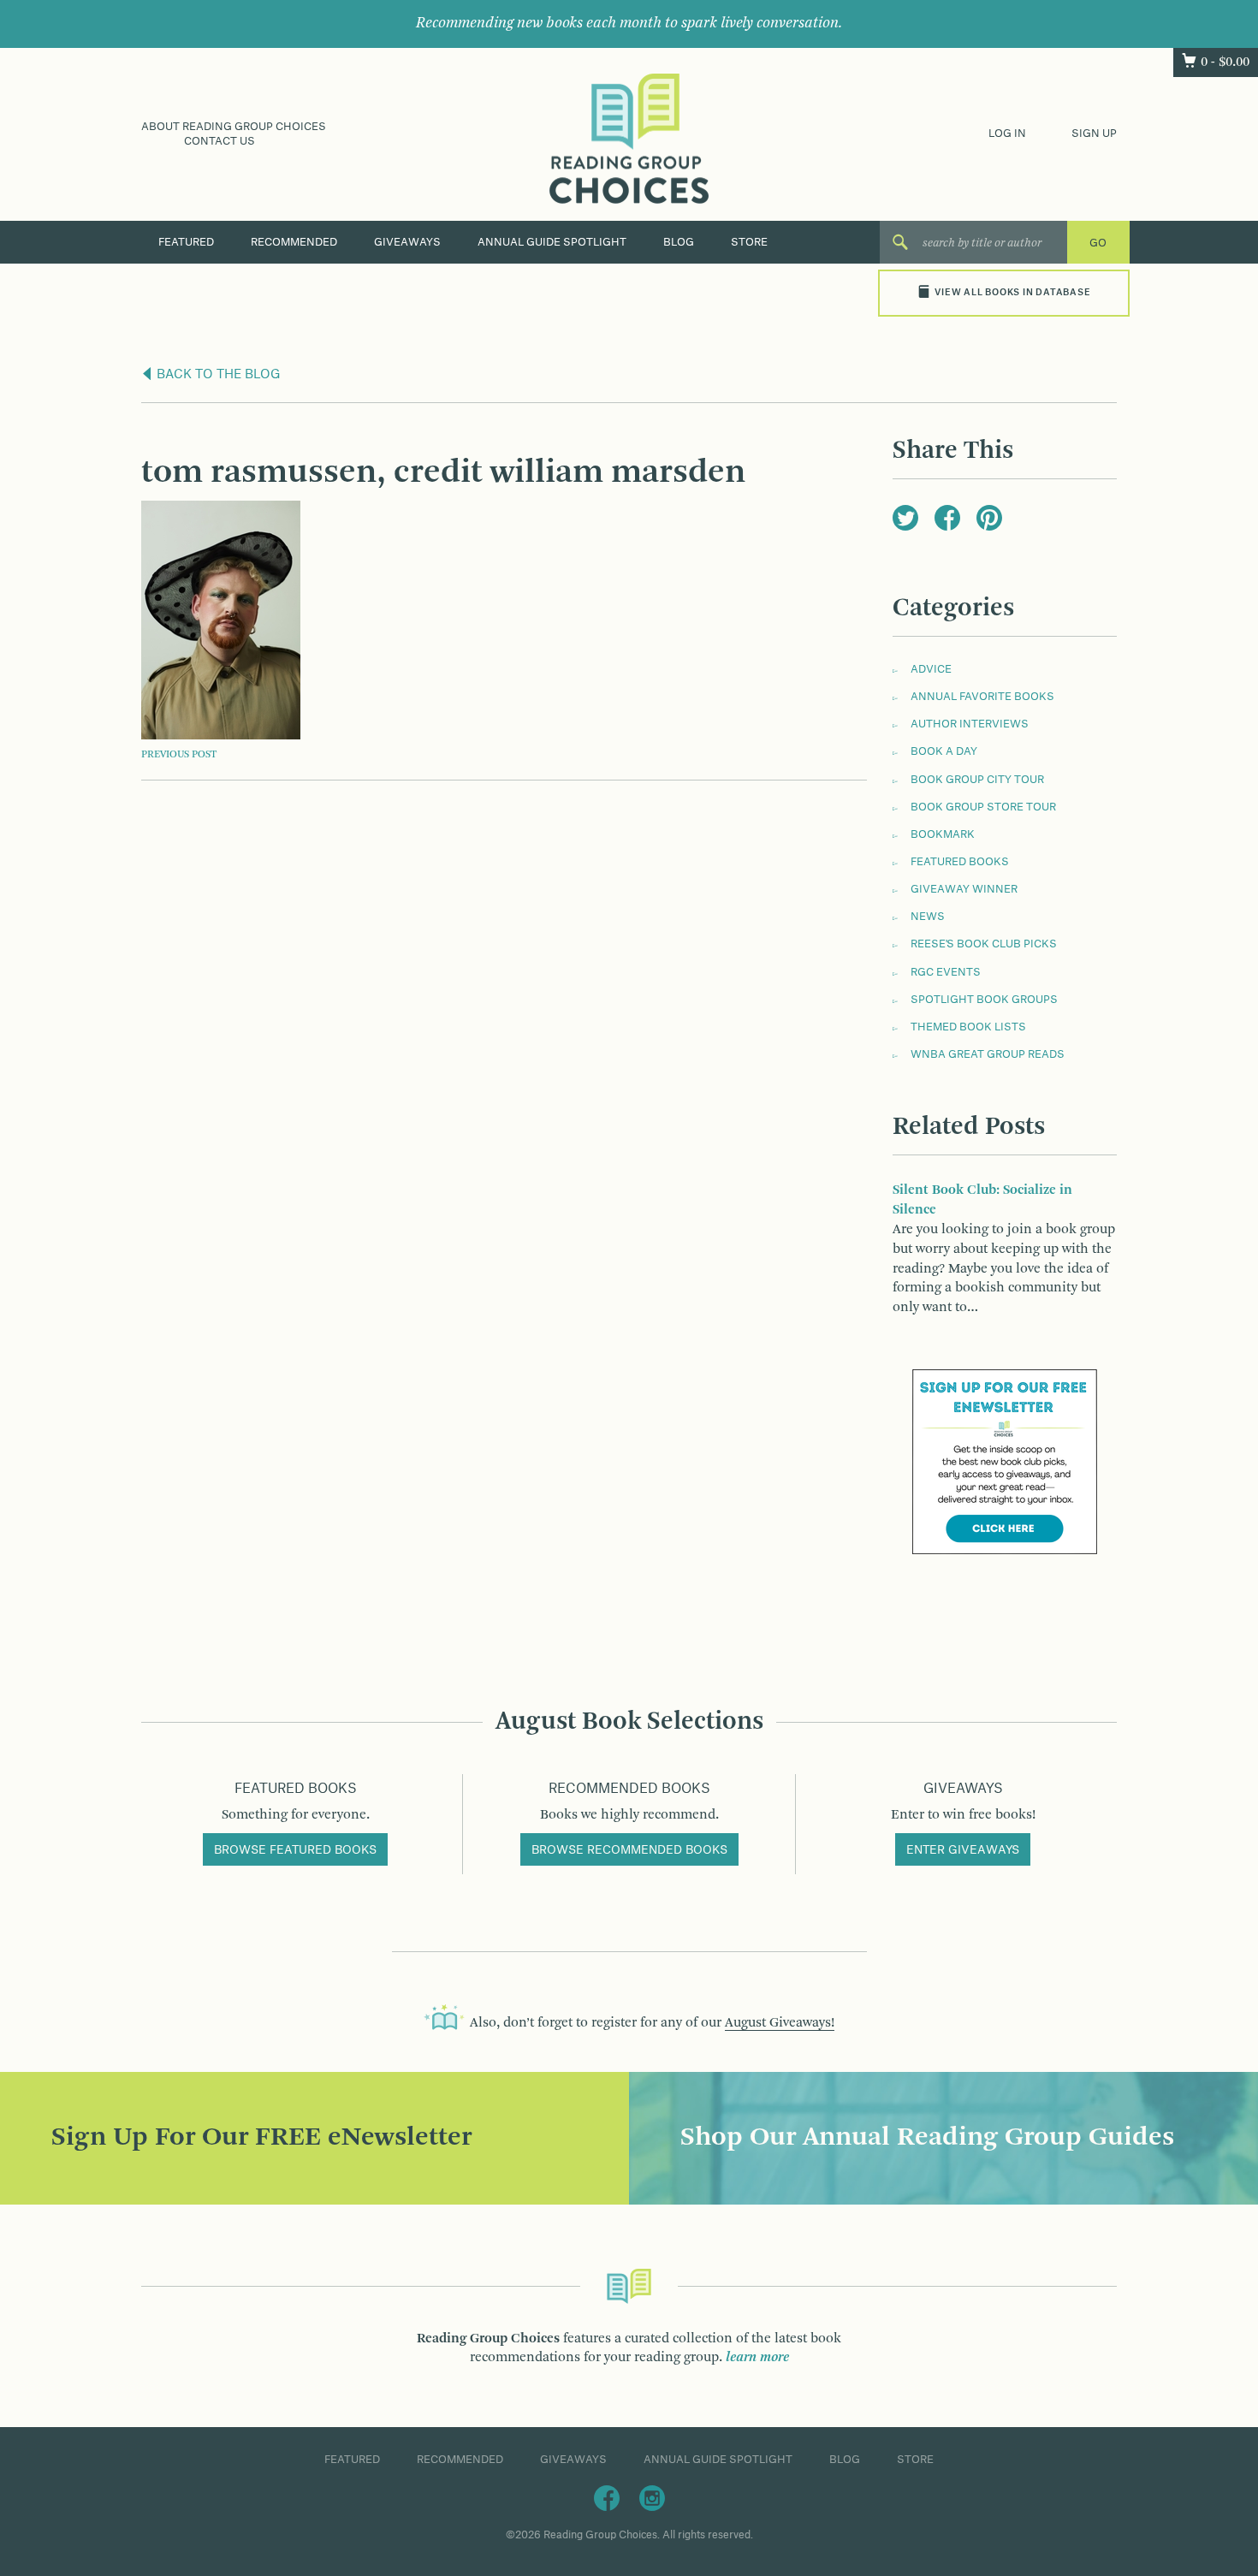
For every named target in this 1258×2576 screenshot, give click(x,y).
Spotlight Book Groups (984, 1000)
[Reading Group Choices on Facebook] (607, 2497)
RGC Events (946, 972)
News (928, 917)
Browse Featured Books (295, 1850)
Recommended (294, 242)
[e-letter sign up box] (1005, 1462)
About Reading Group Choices (234, 127)
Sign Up (1094, 134)
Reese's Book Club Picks (984, 944)
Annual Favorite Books (982, 697)
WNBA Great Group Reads (988, 1054)
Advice (931, 669)
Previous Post (179, 755)
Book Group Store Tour (983, 807)
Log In (1007, 134)
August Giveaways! (780, 2023)
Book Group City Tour (977, 780)
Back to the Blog (217, 375)
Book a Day (944, 751)
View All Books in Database (1012, 293)
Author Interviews (970, 724)
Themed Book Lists (968, 1027)
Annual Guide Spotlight (552, 242)
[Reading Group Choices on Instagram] (652, 2497)
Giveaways (407, 242)
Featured (186, 242)
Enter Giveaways (963, 1850)
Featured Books (960, 862)
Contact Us (220, 141)
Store (749, 242)
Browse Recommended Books (629, 1850)
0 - (1225, 62)
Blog (679, 242)
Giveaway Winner (964, 889)
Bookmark (943, 834)
